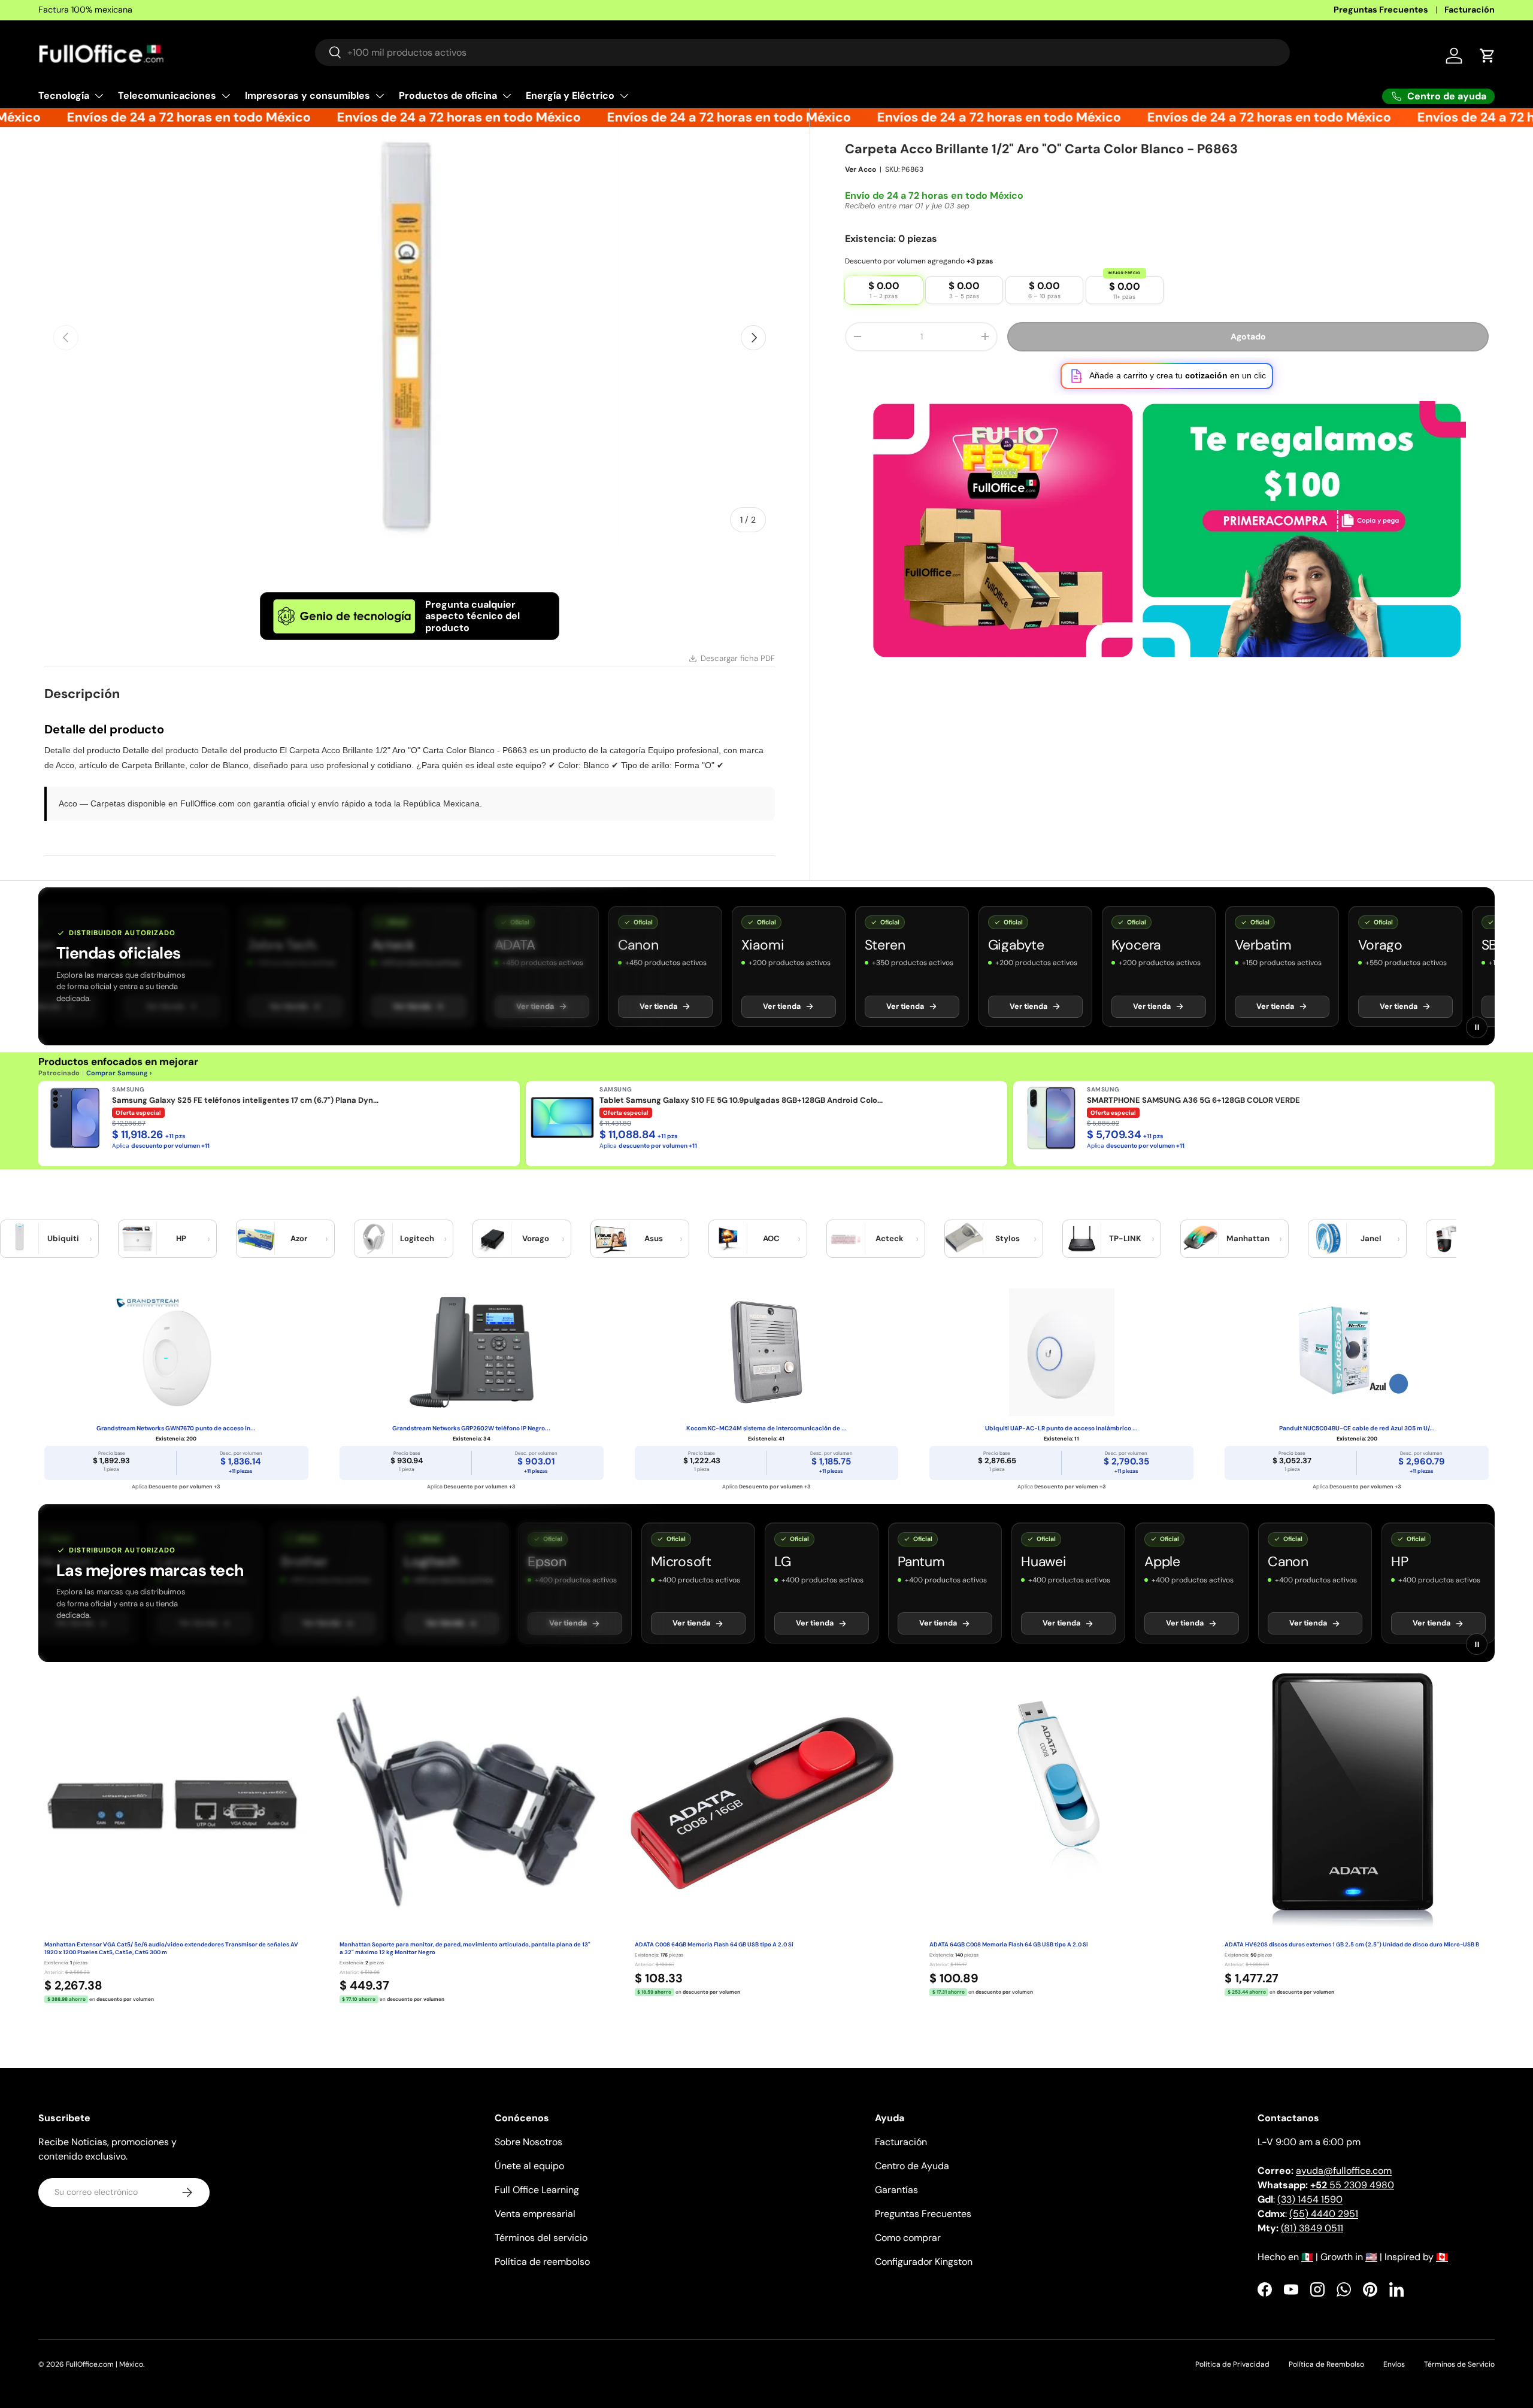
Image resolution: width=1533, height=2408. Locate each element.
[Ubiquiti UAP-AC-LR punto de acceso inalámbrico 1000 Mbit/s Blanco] (1061, 1352)
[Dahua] (1446, 1239)
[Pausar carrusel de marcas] (1477, 1027)
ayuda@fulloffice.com (1344, 2171)
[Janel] (1328, 1239)
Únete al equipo (529, 2166)
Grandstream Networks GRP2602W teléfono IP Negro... (471, 1428)
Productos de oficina (448, 95)
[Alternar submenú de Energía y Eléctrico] (624, 96)
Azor (299, 1238)
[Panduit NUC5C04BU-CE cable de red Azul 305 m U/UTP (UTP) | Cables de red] (1357, 1352)
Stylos (1008, 1238)
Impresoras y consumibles (307, 95)
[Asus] (610, 1239)
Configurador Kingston (924, 2262)
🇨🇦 (1442, 2257)
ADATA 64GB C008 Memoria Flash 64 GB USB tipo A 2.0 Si (1009, 1945)
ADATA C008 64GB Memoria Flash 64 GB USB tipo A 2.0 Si (714, 1945)
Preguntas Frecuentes (1381, 10)
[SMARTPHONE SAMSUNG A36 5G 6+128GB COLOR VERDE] (1050, 1118)
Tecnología (64, 95)
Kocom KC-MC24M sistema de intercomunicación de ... (766, 1428)
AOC (771, 1238)
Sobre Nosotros (528, 2142)
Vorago (536, 1238)
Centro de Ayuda (912, 2166)
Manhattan (1248, 1238)
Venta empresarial (535, 2214)
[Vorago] (492, 1239)
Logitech (417, 1238)
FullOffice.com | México (104, 2364)
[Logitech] (374, 1239)
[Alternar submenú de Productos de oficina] (507, 96)
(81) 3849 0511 (1312, 2228)
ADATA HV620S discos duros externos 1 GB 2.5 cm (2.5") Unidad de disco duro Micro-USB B (1352, 1945)
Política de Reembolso (1326, 2364)
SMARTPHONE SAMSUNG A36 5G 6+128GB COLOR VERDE (1193, 1100)
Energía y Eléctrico (570, 95)
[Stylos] (964, 1239)
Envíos (1394, 2364)
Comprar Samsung (117, 1073)
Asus (654, 1238)
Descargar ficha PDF (738, 658)
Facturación (1470, 10)
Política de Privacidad (1232, 2364)
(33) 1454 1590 (1310, 2199)
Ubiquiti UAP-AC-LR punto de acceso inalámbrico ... (1061, 1428)
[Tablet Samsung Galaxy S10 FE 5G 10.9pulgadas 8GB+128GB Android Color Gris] (562, 1118)
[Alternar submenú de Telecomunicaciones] (226, 96)
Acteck (890, 1238)
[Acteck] (846, 1239)
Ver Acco (861, 169)
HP (181, 1238)
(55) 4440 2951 (1324, 2214)
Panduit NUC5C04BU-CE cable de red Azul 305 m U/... (1357, 1428)
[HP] (138, 1239)
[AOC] (728, 1239)
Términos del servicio (541, 2238)
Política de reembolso (542, 2262)
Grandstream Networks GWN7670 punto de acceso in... (176, 1428)
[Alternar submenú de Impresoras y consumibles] (380, 96)
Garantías (896, 2190)
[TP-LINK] (1082, 1239)
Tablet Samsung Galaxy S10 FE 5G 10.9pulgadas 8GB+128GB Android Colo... (741, 1100)
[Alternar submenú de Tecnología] (99, 96)
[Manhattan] (1200, 1239)
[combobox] (802, 52)
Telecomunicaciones (167, 95)
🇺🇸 (1371, 2257)
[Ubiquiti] (20, 1239)
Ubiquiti (63, 1238)
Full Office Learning (537, 2190)
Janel (1371, 1238)
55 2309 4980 (1352, 2185)
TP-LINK (1125, 1238)
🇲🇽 (1307, 2257)
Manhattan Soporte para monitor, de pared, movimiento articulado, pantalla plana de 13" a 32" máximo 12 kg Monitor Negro (465, 1948)
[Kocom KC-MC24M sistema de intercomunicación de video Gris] (767, 1352)
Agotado (1248, 336)
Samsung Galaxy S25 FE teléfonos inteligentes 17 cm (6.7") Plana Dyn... (245, 1100)
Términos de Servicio (1459, 2364)
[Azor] (256, 1239)
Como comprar (908, 2238)
